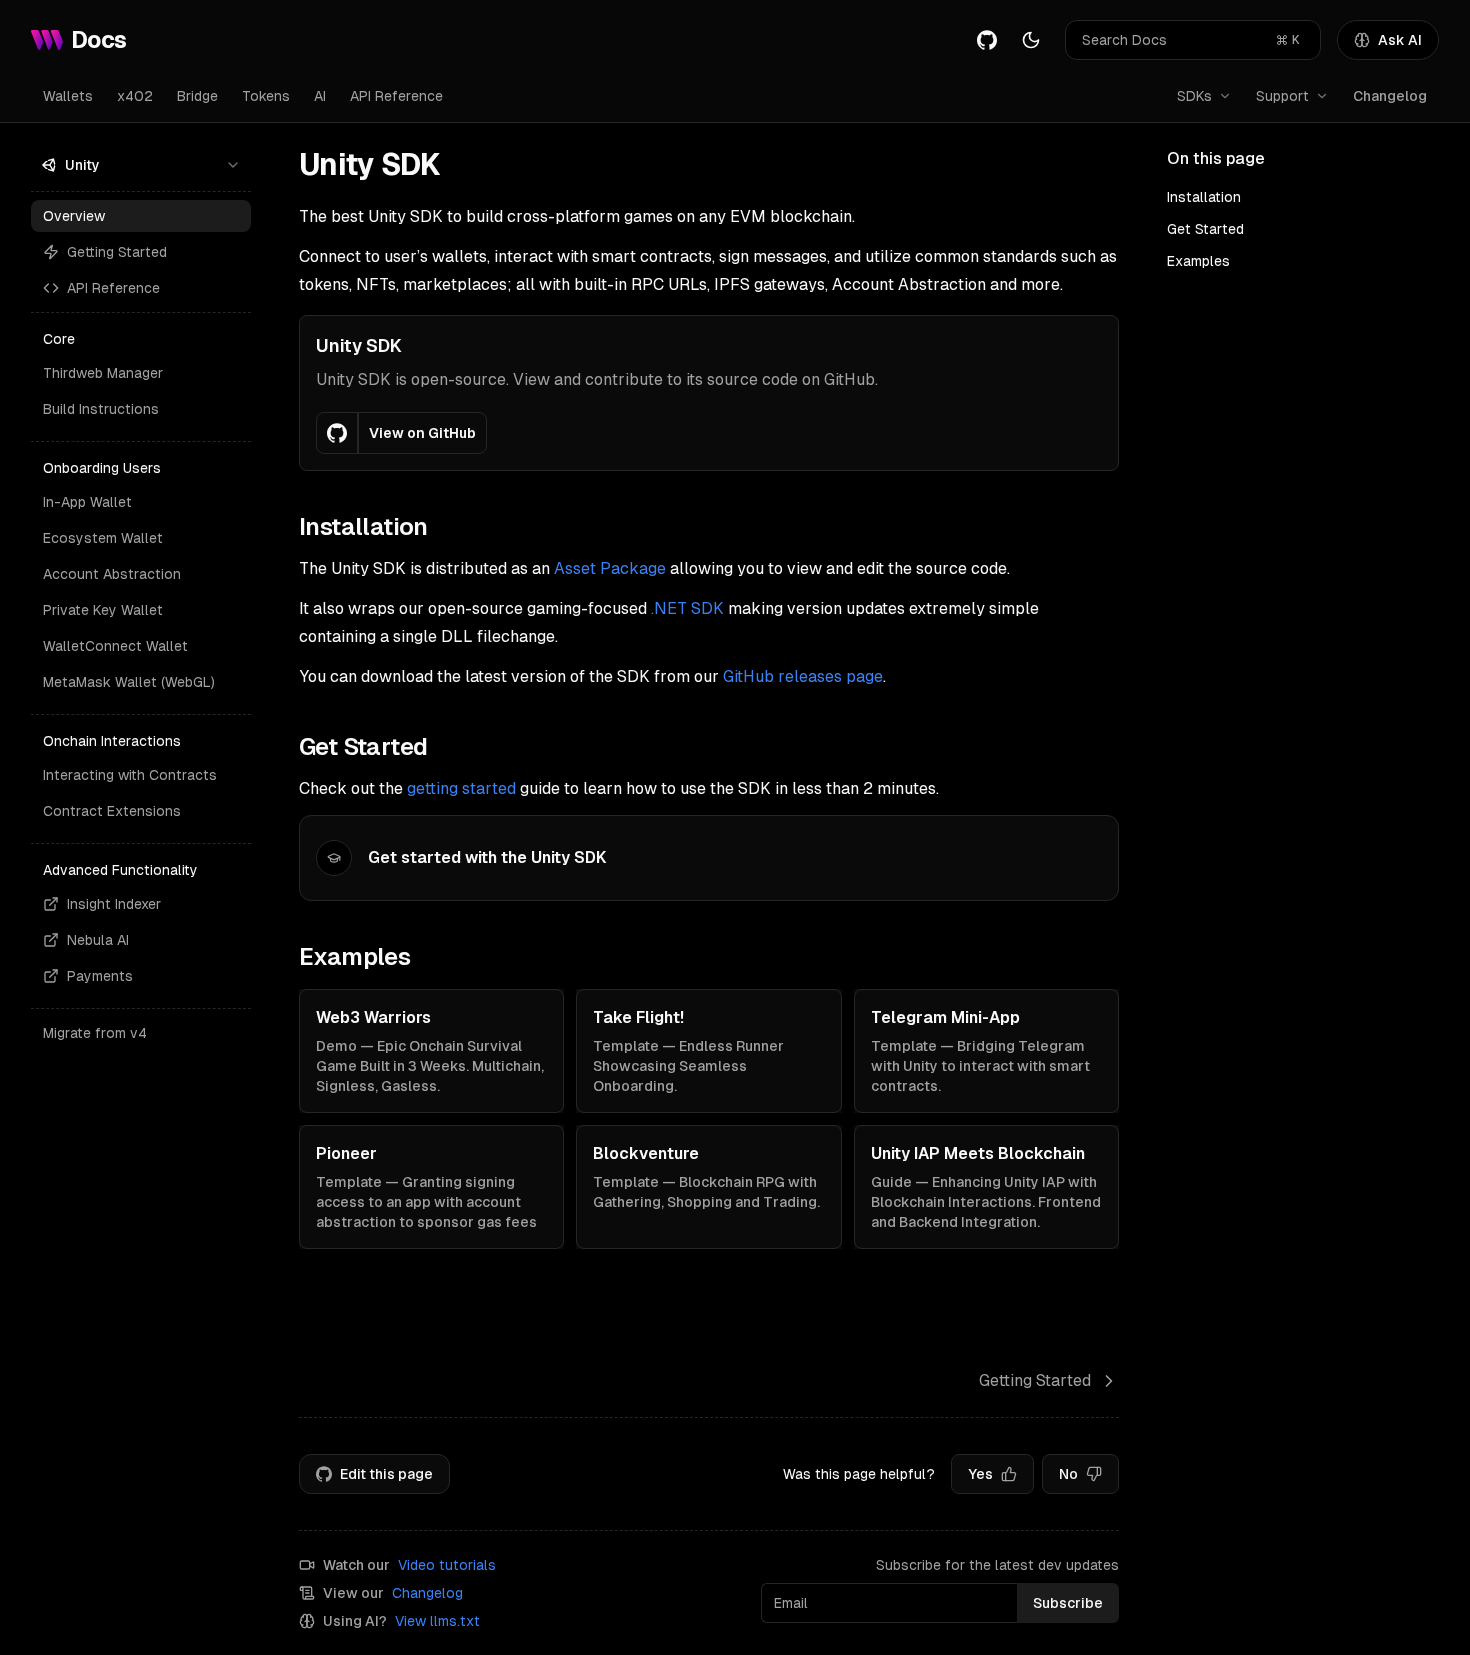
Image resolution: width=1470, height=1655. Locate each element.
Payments (100, 976)
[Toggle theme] (1031, 40)
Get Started (1205, 229)
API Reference (396, 96)
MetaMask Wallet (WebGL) (129, 682)
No (1068, 1474)
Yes (980, 1474)
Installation (1204, 197)
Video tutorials (447, 1565)
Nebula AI (98, 940)
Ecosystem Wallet (103, 538)
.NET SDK (687, 608)
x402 (135, 96)
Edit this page (386, 1474)
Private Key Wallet (103, 610)
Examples (1198, 261)
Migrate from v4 (95, 1033)
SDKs (1194, 96)
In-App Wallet (87, 502)
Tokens (266, 96)
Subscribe (1068, 1603)
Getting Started (117, 252)
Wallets (68, 96)
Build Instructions (101, 409)
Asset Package (610, 568)
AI (320, 96)
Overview (74, 216)
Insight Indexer (114, 904)
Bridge (197, 96)
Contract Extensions (112, 811)
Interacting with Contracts (130, 775)
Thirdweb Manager (103, 373)
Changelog (1390, 96)
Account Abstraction (112, 574)
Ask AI (1400, 40)
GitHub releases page (803, 676)
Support (1282, 96)
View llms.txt (437, 1621)
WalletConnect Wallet (115, 646)
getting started (461, 788)
